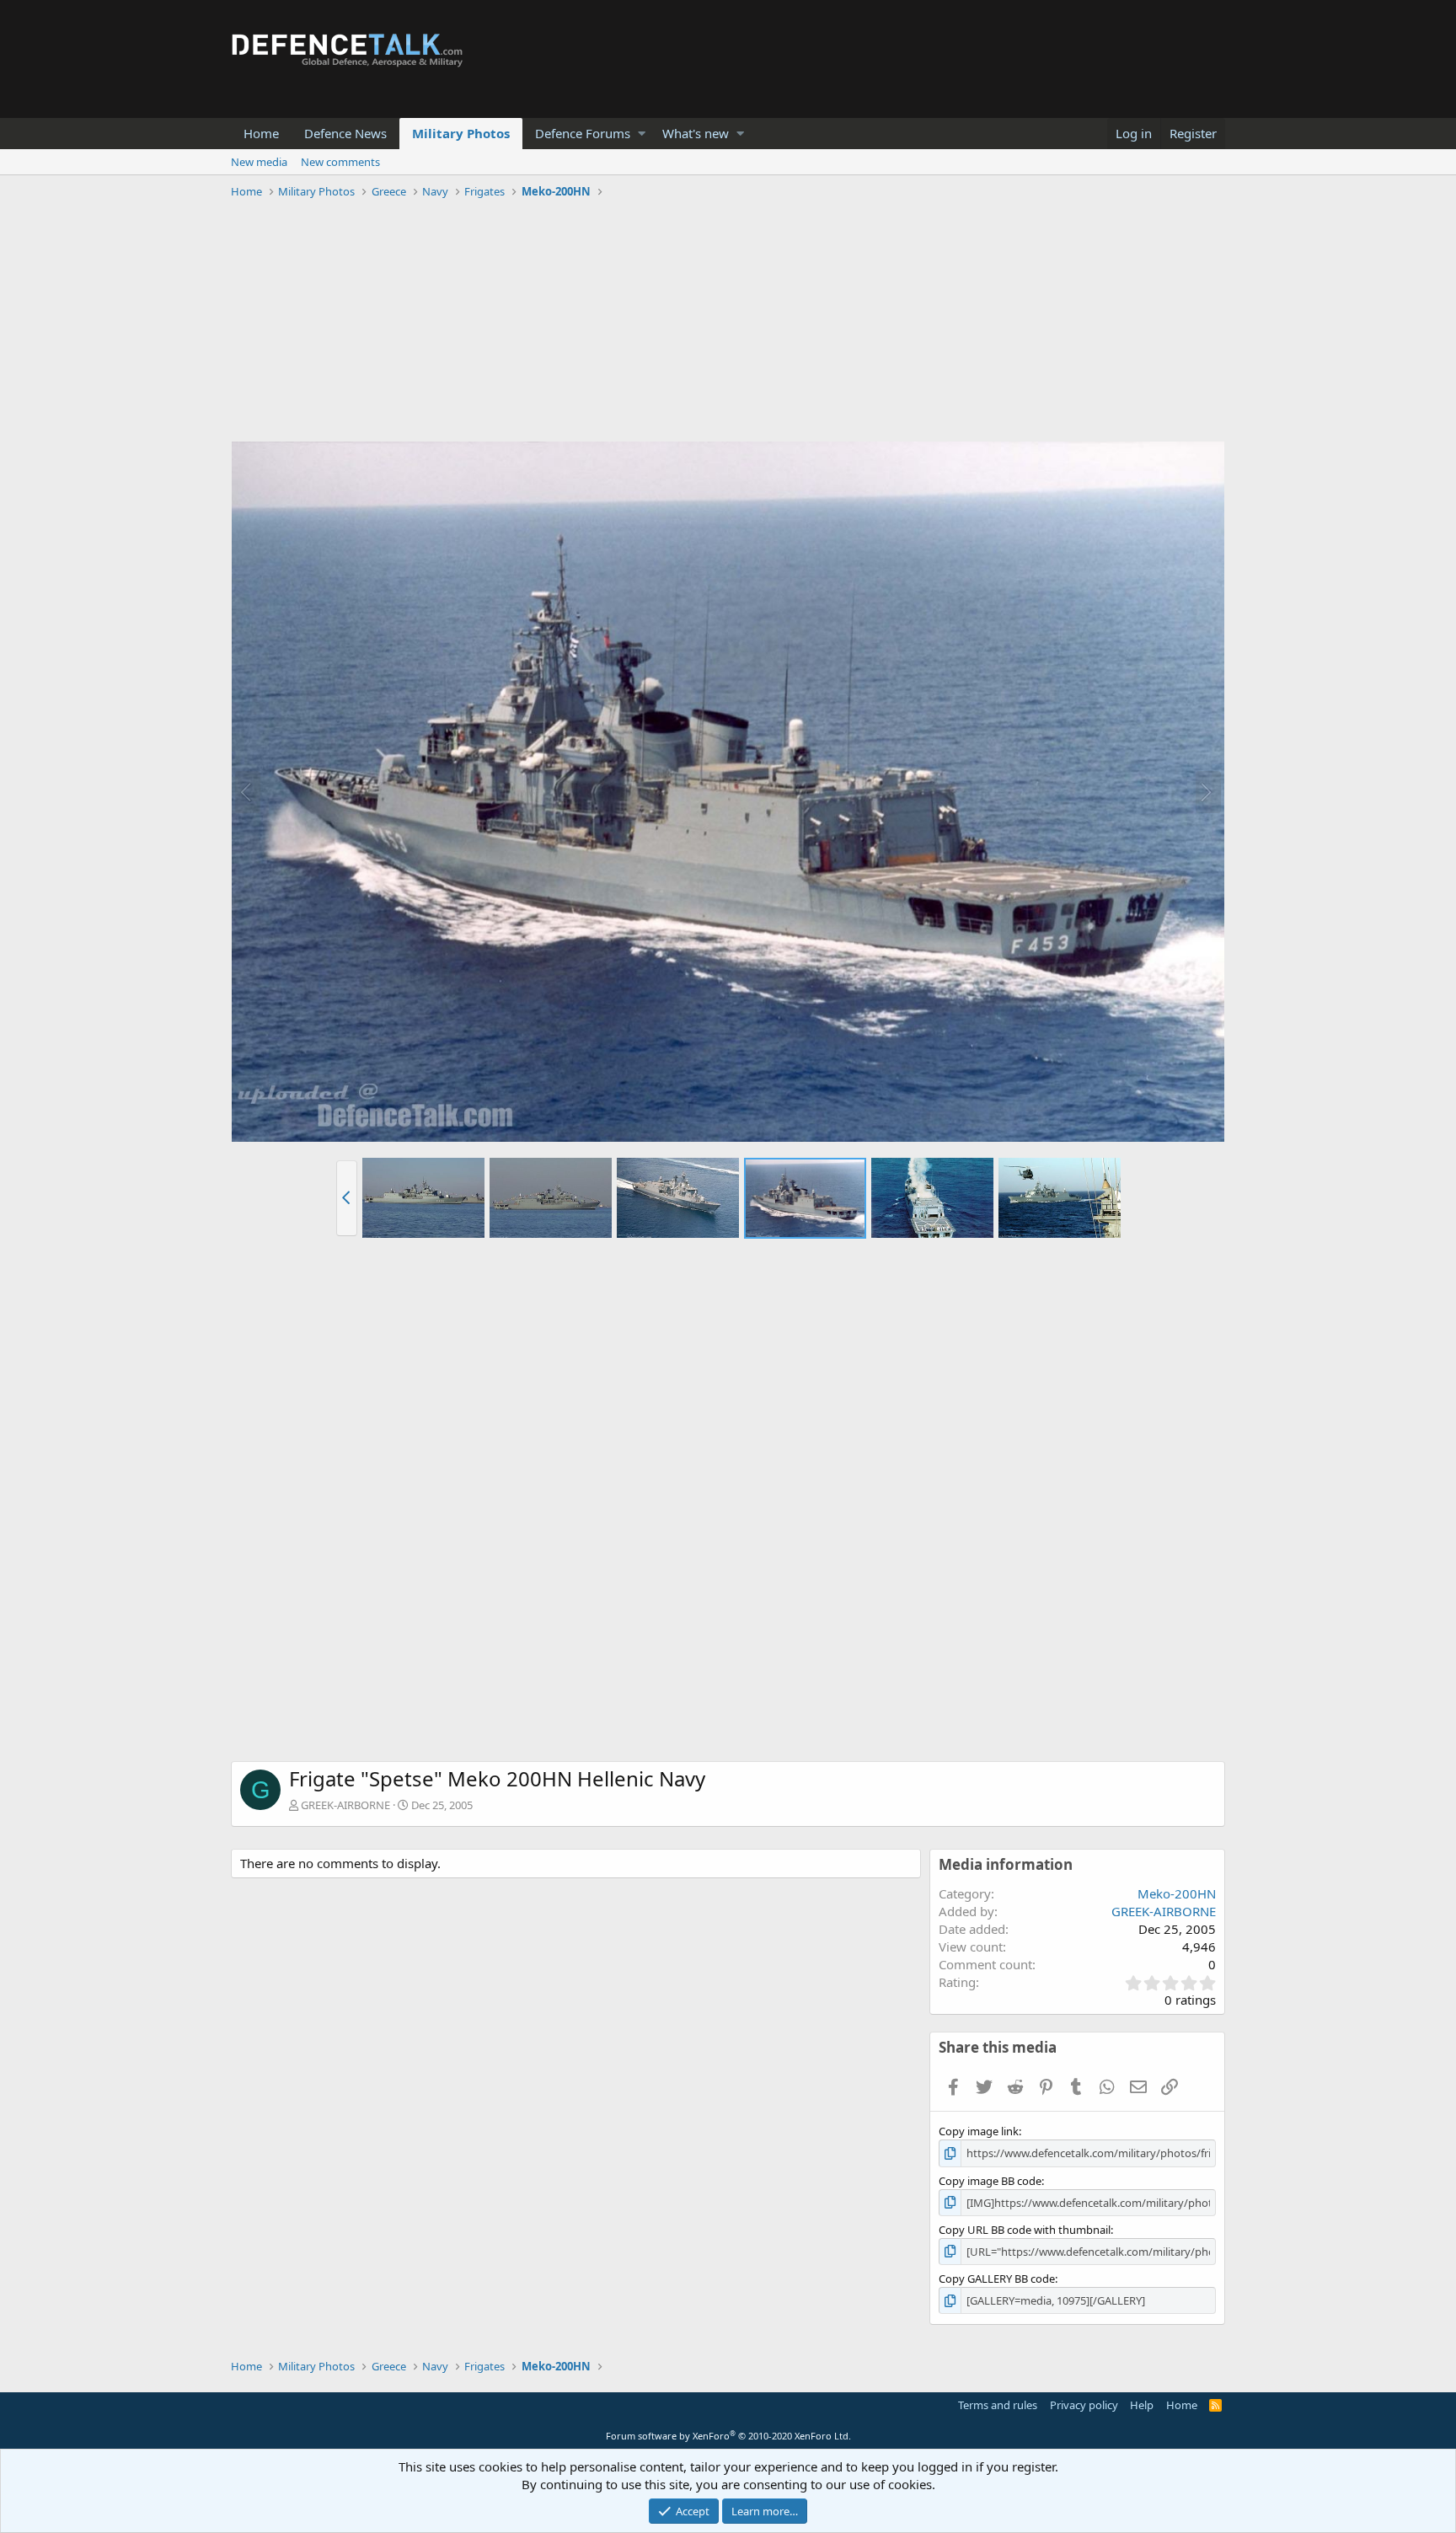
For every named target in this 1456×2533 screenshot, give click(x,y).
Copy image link (979, 2131)
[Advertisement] (728, 323)
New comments (340, 162)
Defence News (345, 133)
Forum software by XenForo (728, 2436)
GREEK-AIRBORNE (345, 1805)
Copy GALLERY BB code (997, 2279)
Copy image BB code (990, 2181)
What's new (696, 133)
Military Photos (461, 133)
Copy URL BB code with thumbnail (1025, 2230)
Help (1142, 2405)
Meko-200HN (1177, 1893)
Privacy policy (1084, 2405)
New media (259, 162)
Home (261, 133)
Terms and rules (998, 2405)
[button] (642, 134)
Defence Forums (583, 133)
